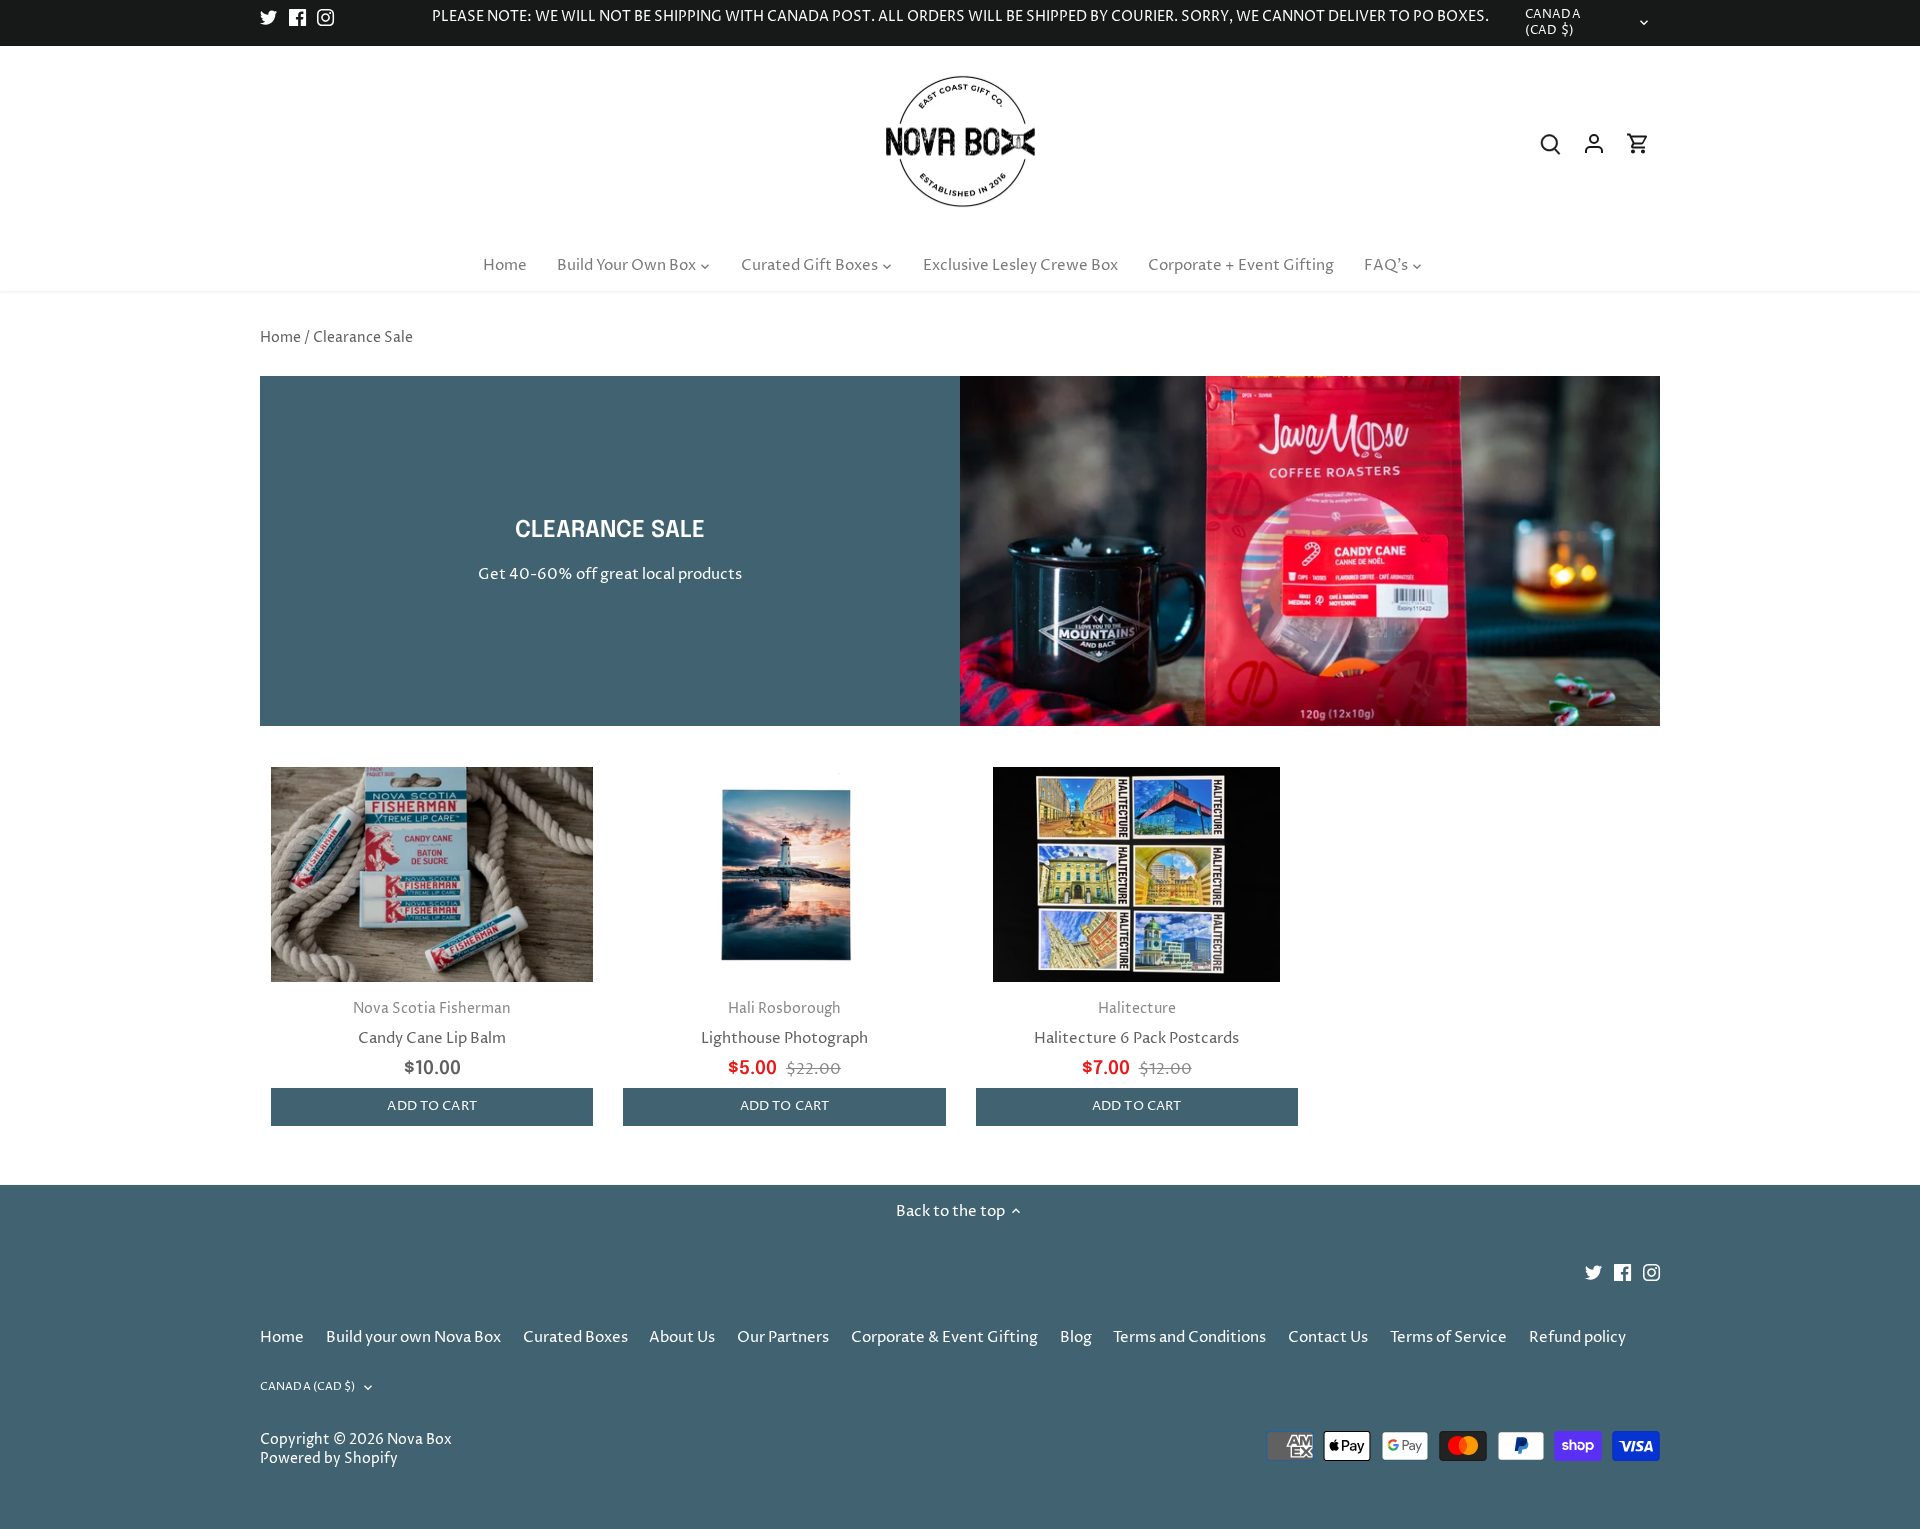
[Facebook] (297, 17)
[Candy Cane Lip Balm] (432, 874)
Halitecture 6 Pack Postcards (1136, 1024)
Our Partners (783, 1337)
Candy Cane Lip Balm (432, 1024)
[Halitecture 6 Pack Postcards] (1137, 874)
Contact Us (1328, 1337)
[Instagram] (325, 17)
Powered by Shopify (329, 1459)
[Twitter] (268, 17)
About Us (682, 1337)
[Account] (1594, 143)
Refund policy (1577, 1337)
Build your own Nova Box (413, 1337)
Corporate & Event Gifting (944, 1337)
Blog (1076, 1337)
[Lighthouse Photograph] (784, 874)
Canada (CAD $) (1553, 23)
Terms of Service (1448, 1337)
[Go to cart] (1638, 143)
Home (282, 1337)
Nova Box (419, 1440)
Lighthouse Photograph (784, 1024)
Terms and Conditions (1189, 1337)
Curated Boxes (575, 1337)
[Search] (1550, 143)
